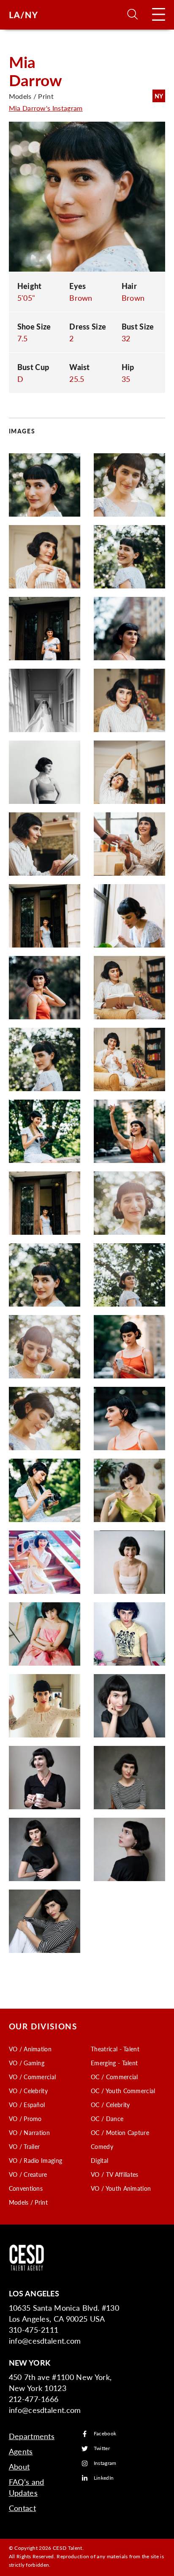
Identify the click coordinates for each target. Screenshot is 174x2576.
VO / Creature (28, 2174)
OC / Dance (107, 2119)
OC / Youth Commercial (123, 2091)
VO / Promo (25, 2119)
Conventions (26, 2188)
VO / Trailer (24, 2146)
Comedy (102, 2146)
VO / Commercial (33, 2077)
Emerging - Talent (114, 2063)
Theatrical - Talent (115, 2049)
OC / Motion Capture (120, 2132)
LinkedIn (104, 2478)
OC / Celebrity (110, 2105)
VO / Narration (29, 2132)
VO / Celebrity (28, 2091)
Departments (32, 2436)
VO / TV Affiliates (115, 2174)
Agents (21, 2451)
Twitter (102, 2449)
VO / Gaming (27, 2063)
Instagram (105, 2463)
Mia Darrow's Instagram (46, 108)
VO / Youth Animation (121, 2188)
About (19, 2466)
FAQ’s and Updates (27, 2487)
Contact (22, 2508)
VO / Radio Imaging (36, 2160)
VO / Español (27, 2105)
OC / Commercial (114, 2077)
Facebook (105, 2434)
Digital (99, 2160)
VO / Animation (30, 2049)
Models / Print (28, 2202)
